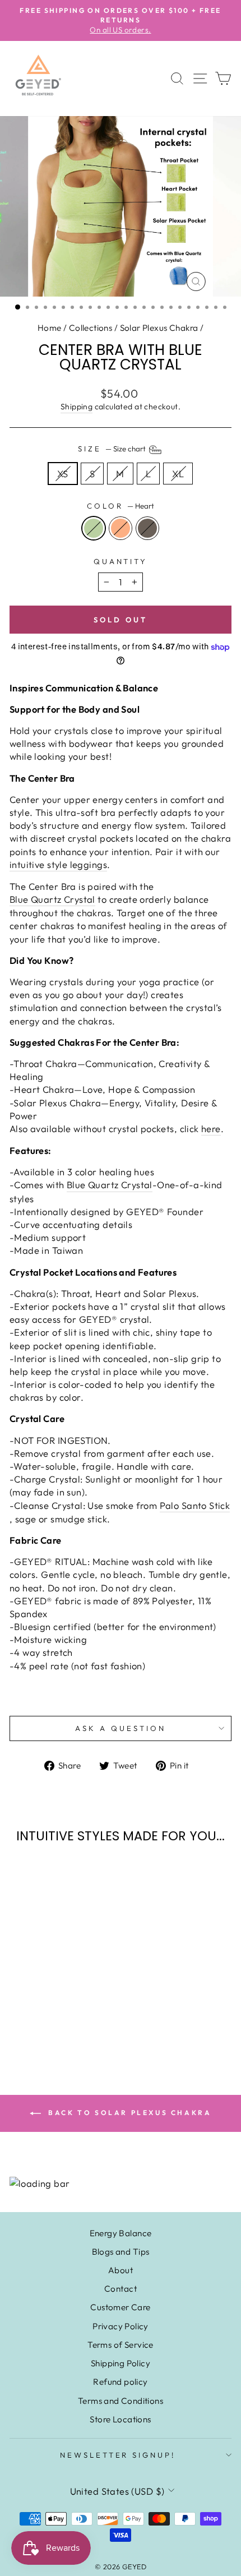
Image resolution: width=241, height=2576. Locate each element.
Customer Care (120, 2307)
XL (178, 474)
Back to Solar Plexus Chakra (129, 2113)
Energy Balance (121, 2233)
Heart (94, 528)
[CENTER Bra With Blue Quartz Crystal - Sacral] (52, 2014)
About (121, 2270)
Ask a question (121, 1728)
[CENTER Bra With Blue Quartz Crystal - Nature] (65, 2014)
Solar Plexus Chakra (159, 328)
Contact (121, 2289)
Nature (147, 528)
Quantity (121, 561)
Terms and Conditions (121, 2401)
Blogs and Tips (121, 2252)
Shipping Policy (121, 2363)
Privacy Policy (121, 2326)
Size (113, 449)
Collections (91, 328)
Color (121, 506)
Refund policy (120, 2382)
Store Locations (120, 2419)
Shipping (77, 407)
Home (50, 328)
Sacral (121, 528)
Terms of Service (121, 2345)
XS (63, 474)
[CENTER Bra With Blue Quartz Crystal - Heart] (39, 2014)
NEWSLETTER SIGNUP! (118, 2455)
